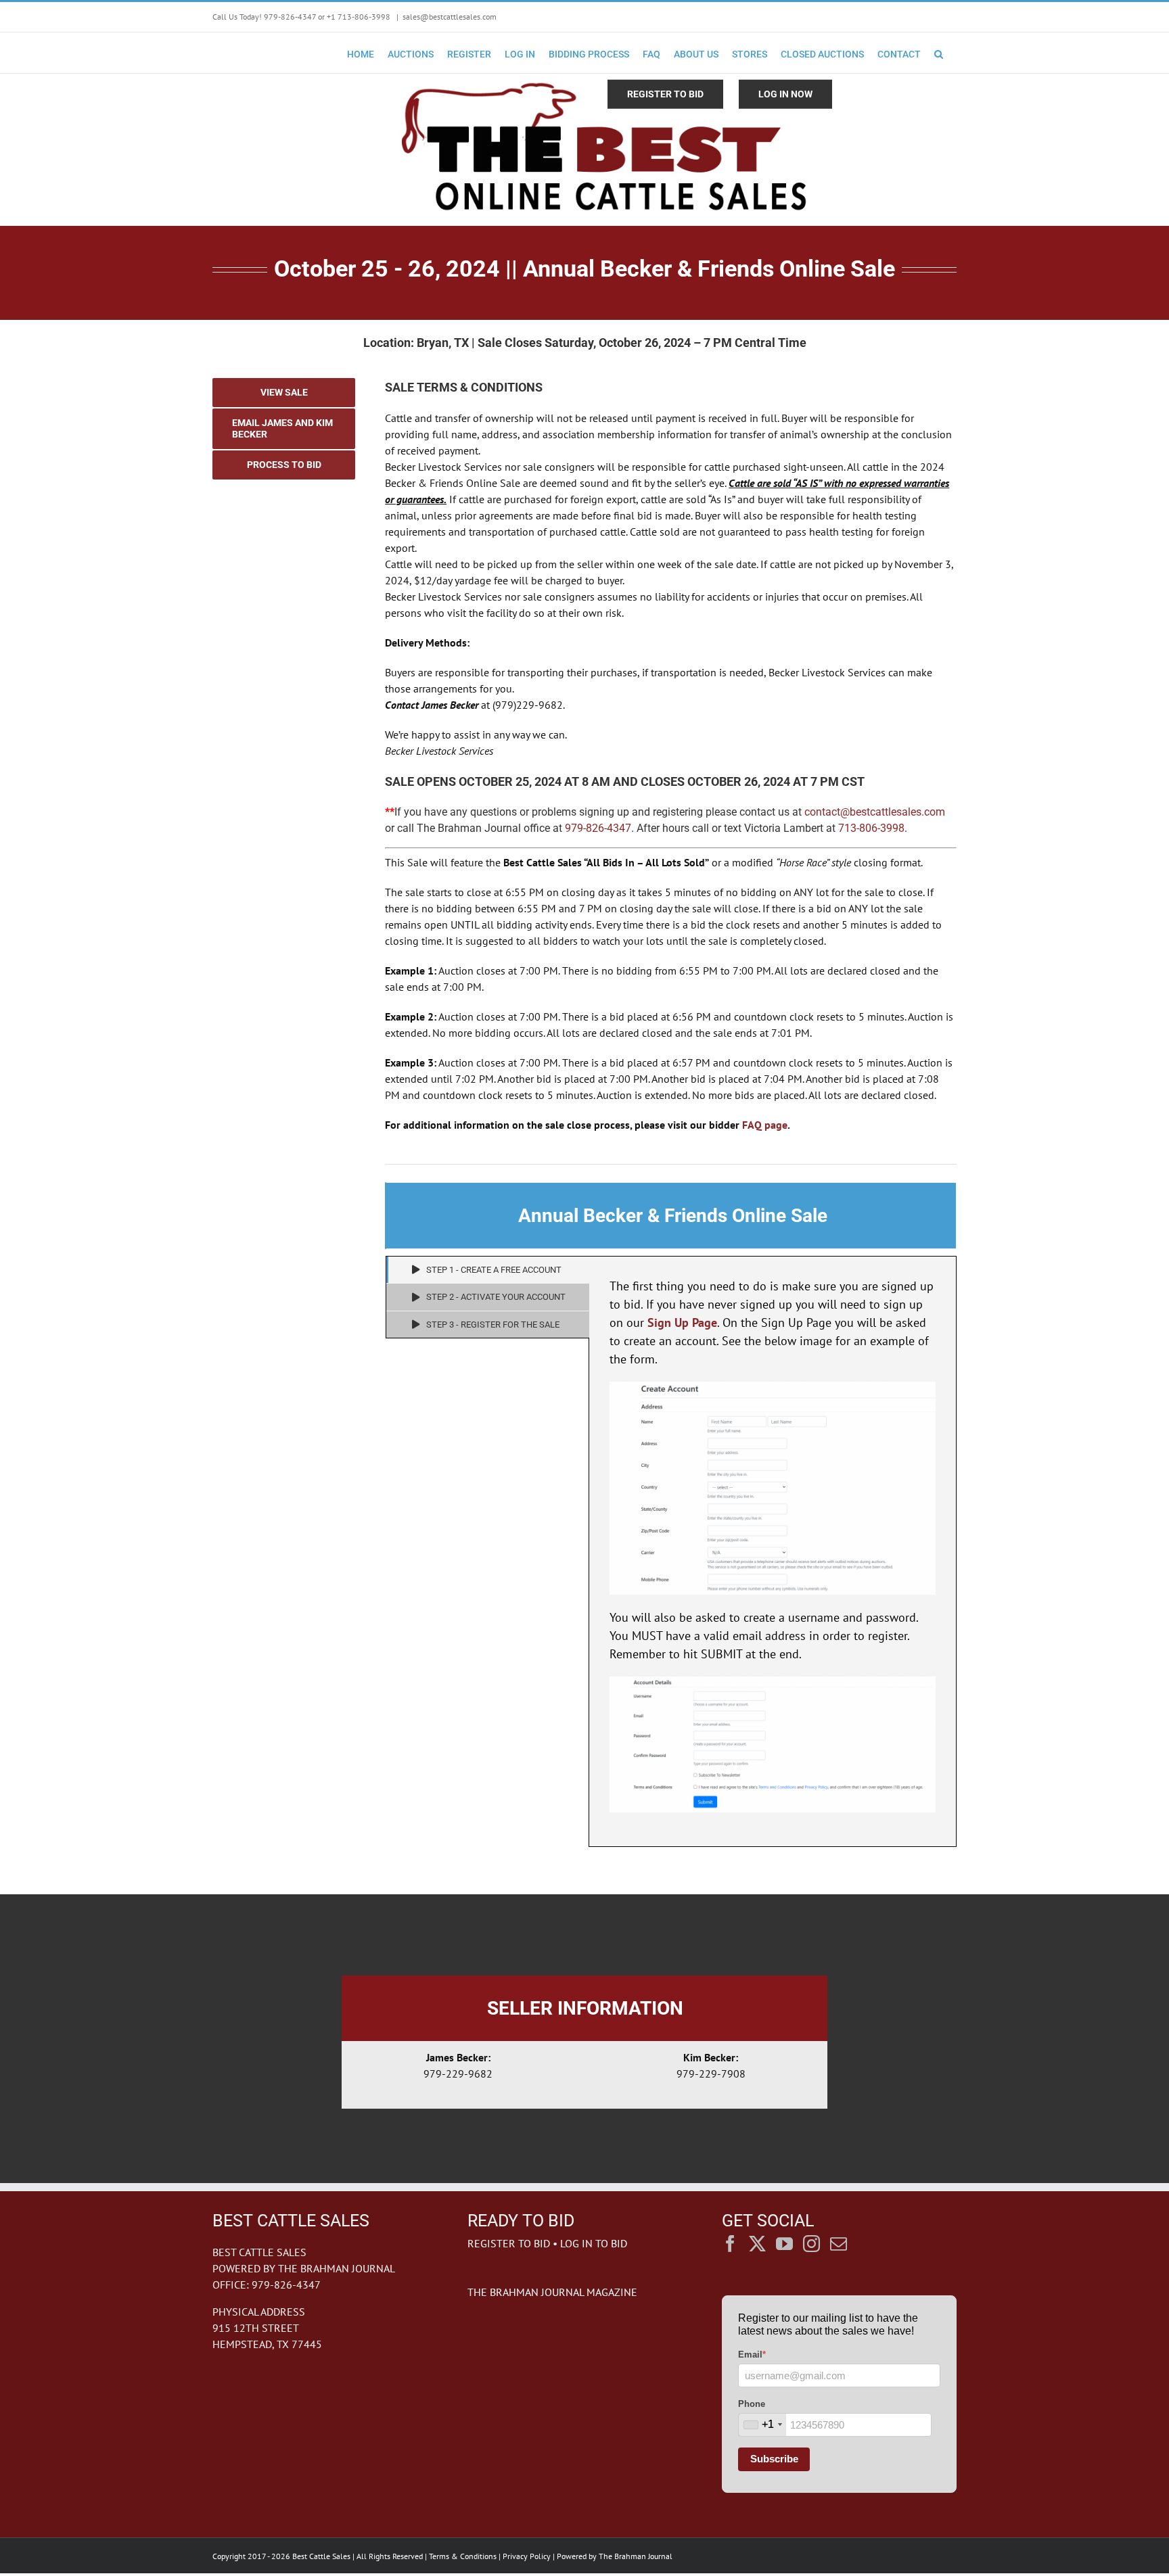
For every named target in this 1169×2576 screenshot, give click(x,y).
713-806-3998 (871, 828)
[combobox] (762, 2425)
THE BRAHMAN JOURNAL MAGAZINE (552, 2292)
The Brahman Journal (636, 2556)
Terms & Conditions (463, 2556)
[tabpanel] (773, 1551)
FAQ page (765, 1125)
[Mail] (839, 2244)
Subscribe (774, 2459)
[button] (939, 53)
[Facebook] (730, 2244)
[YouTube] (784, 2244)
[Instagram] (811, 2244)
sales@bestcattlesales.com (450, 17)
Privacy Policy (527, 2556)
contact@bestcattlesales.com (875, 812)
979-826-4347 (598, 828)
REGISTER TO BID (509, 2243)
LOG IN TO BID (594, 2243)
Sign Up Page (682, 1322)
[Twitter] (757, 2244)
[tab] (488, 1270)
